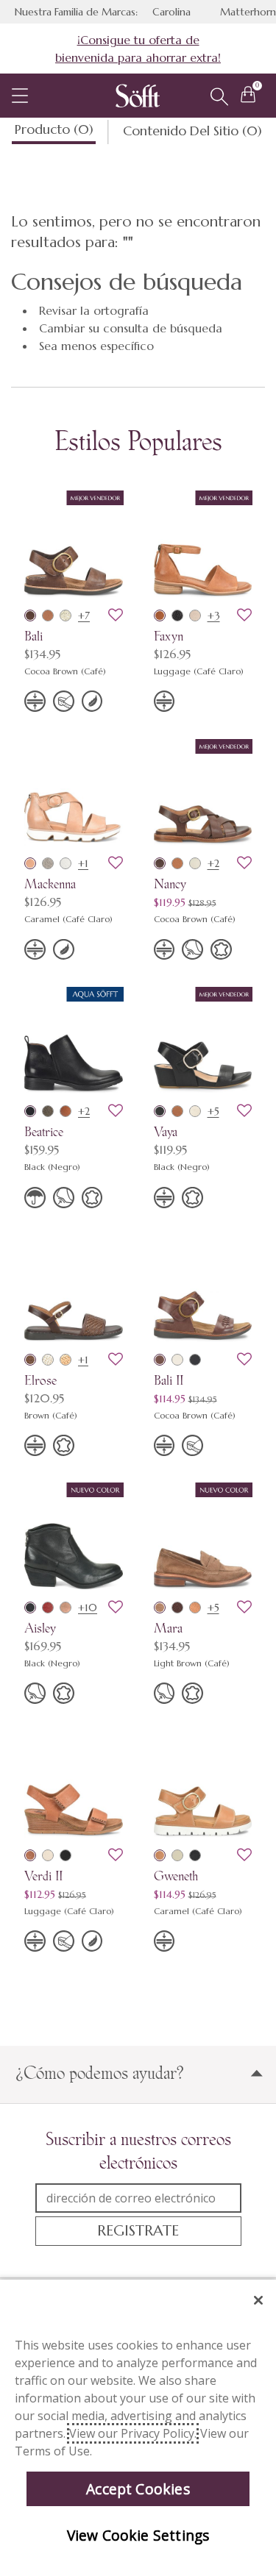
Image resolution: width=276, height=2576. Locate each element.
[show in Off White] (195, 863)
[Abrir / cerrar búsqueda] (219, 97)
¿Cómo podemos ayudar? (100, 2073)
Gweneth (176, 1876)
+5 (213, 1111)
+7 (84, 616)
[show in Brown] (30, 1360)
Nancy (170, 884)
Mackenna (50, 884)
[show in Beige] (195, 1111)
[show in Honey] (195, 1608)
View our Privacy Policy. (133, 2433)
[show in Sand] (66, 1360)
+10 (88, 1608)
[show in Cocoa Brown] (30, 616)
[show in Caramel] (30, 863)
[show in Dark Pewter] (177, 616)
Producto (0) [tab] (55, 129)
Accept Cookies (138, 2489)
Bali (33, 636)
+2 (213, 863)
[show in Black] (30, 1111)
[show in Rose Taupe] (66, 1608)
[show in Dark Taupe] (48, 1111)
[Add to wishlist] (116, 616)
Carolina (171, 12)
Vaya (166, 1131)
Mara (168, 1628)
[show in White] (66, 863)
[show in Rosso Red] (48, 1608)
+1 (83, 863)
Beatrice (44, 1131)
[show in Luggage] (48, 616)
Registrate (138, 2231)
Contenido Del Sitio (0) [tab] (194, 130)
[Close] (258, 2300)
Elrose (40, 1380)
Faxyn (169, 636)
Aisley (40, 1628)
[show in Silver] (48, 863)
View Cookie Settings (138, 2535)
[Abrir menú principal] (20, 96)
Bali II (169, 1380)
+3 (214, 616)
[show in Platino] (66, 616)
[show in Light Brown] (160, 1608)
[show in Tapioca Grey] (195, 616)
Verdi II (43, 1876)
